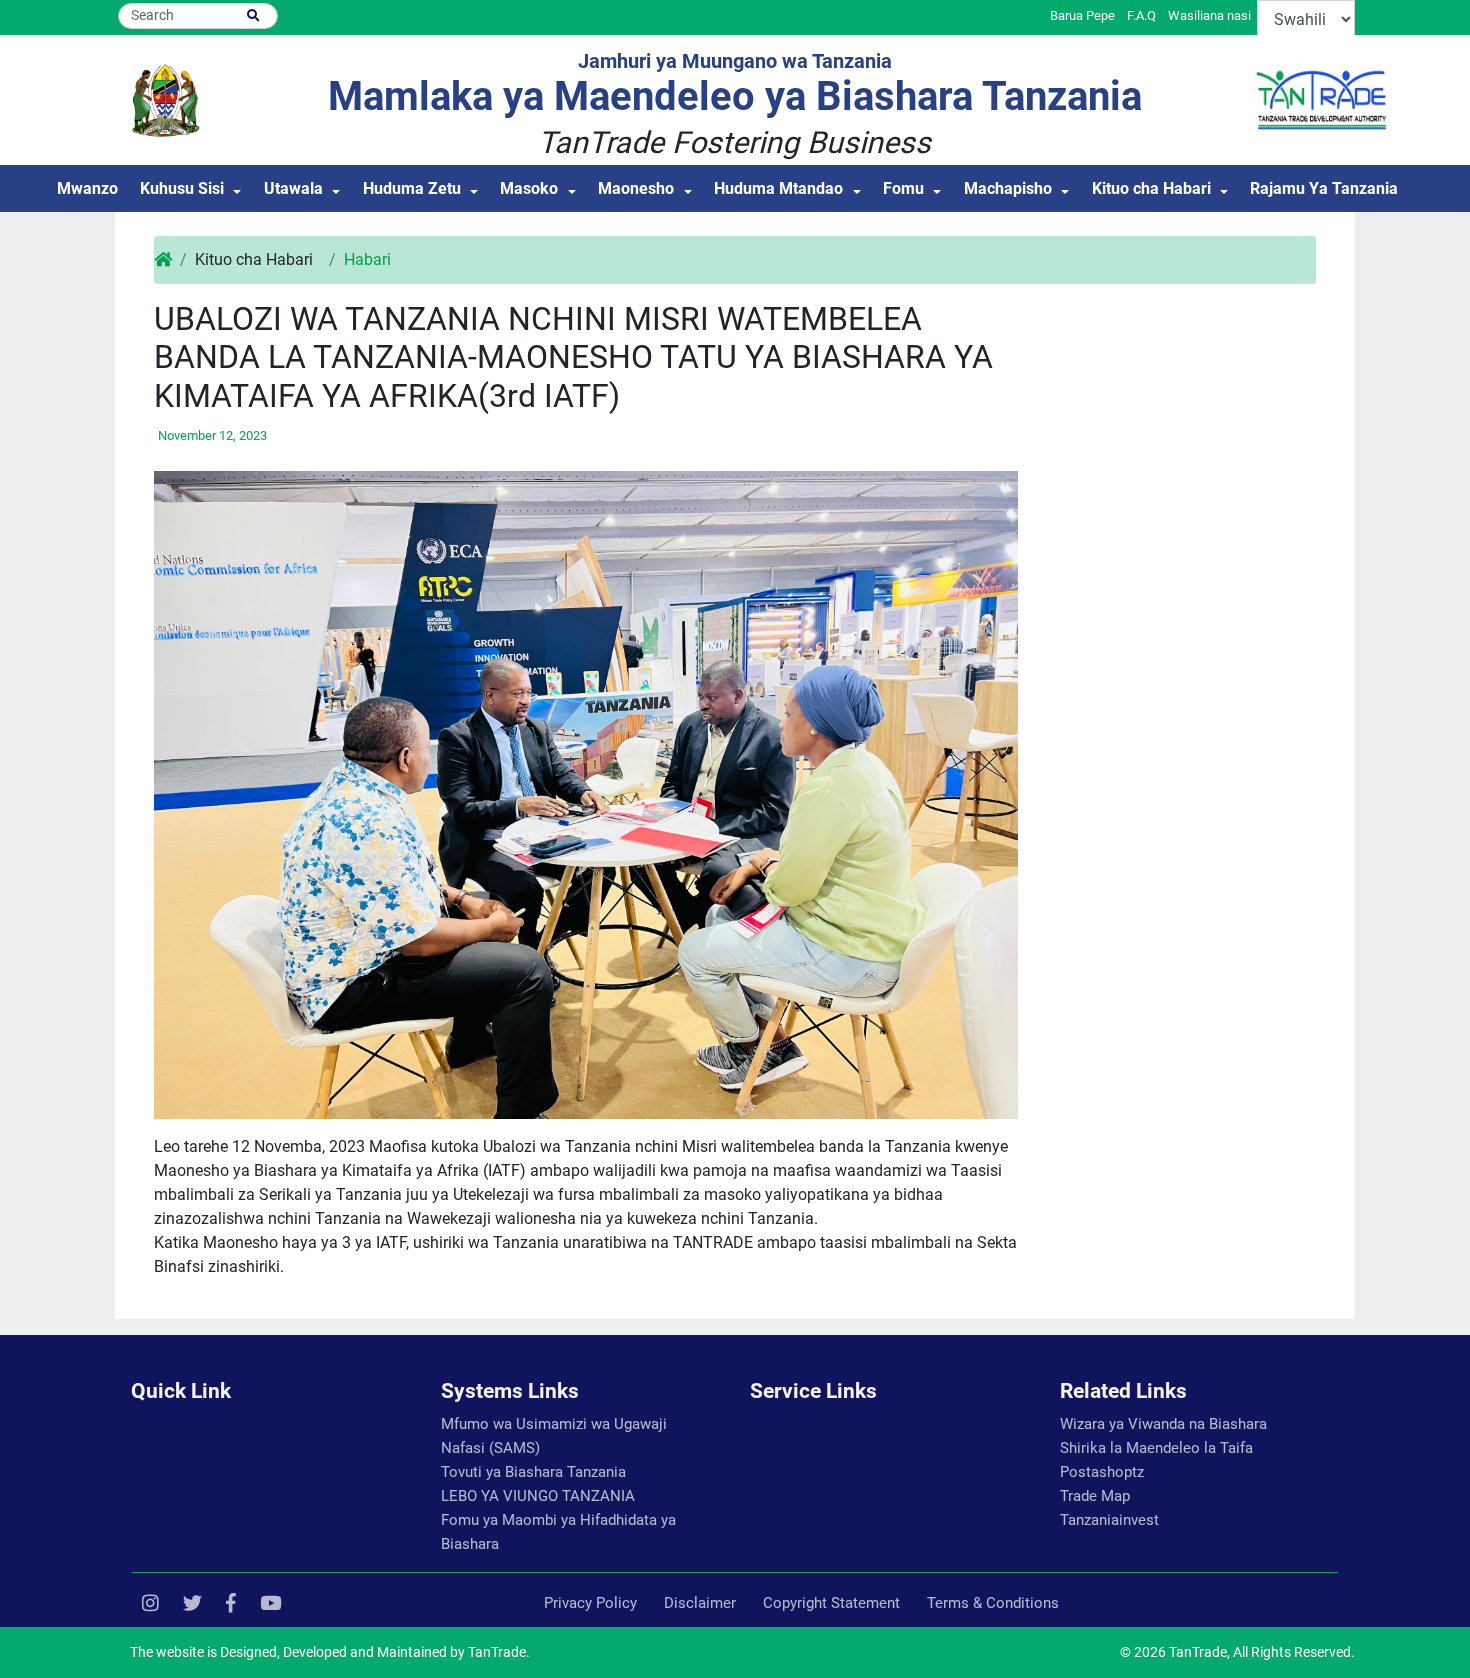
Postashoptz (1102, 1472)
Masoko (529, 188)
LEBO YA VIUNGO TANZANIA (538, 1496)
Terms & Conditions (993, 1603)
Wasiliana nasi (1209, 15)
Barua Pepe (1082, 15)
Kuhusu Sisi (182, 188)
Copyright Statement (831, 1603)
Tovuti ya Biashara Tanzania (533, 1472)
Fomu (903, 188)
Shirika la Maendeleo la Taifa (1156, 1448)
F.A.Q (1141, 15)
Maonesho (636, 188)
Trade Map (1095, 1496)
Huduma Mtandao (778, 188)
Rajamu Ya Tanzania (1324, 188)
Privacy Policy (590, 1603)
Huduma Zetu (412, 188)
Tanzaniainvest (1109, 1520)
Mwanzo (87, 188)
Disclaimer (700, 1603)
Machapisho (1008, 188)
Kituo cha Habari (1151, 188)
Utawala (293, 188)
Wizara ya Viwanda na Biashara (1163, 1424)
